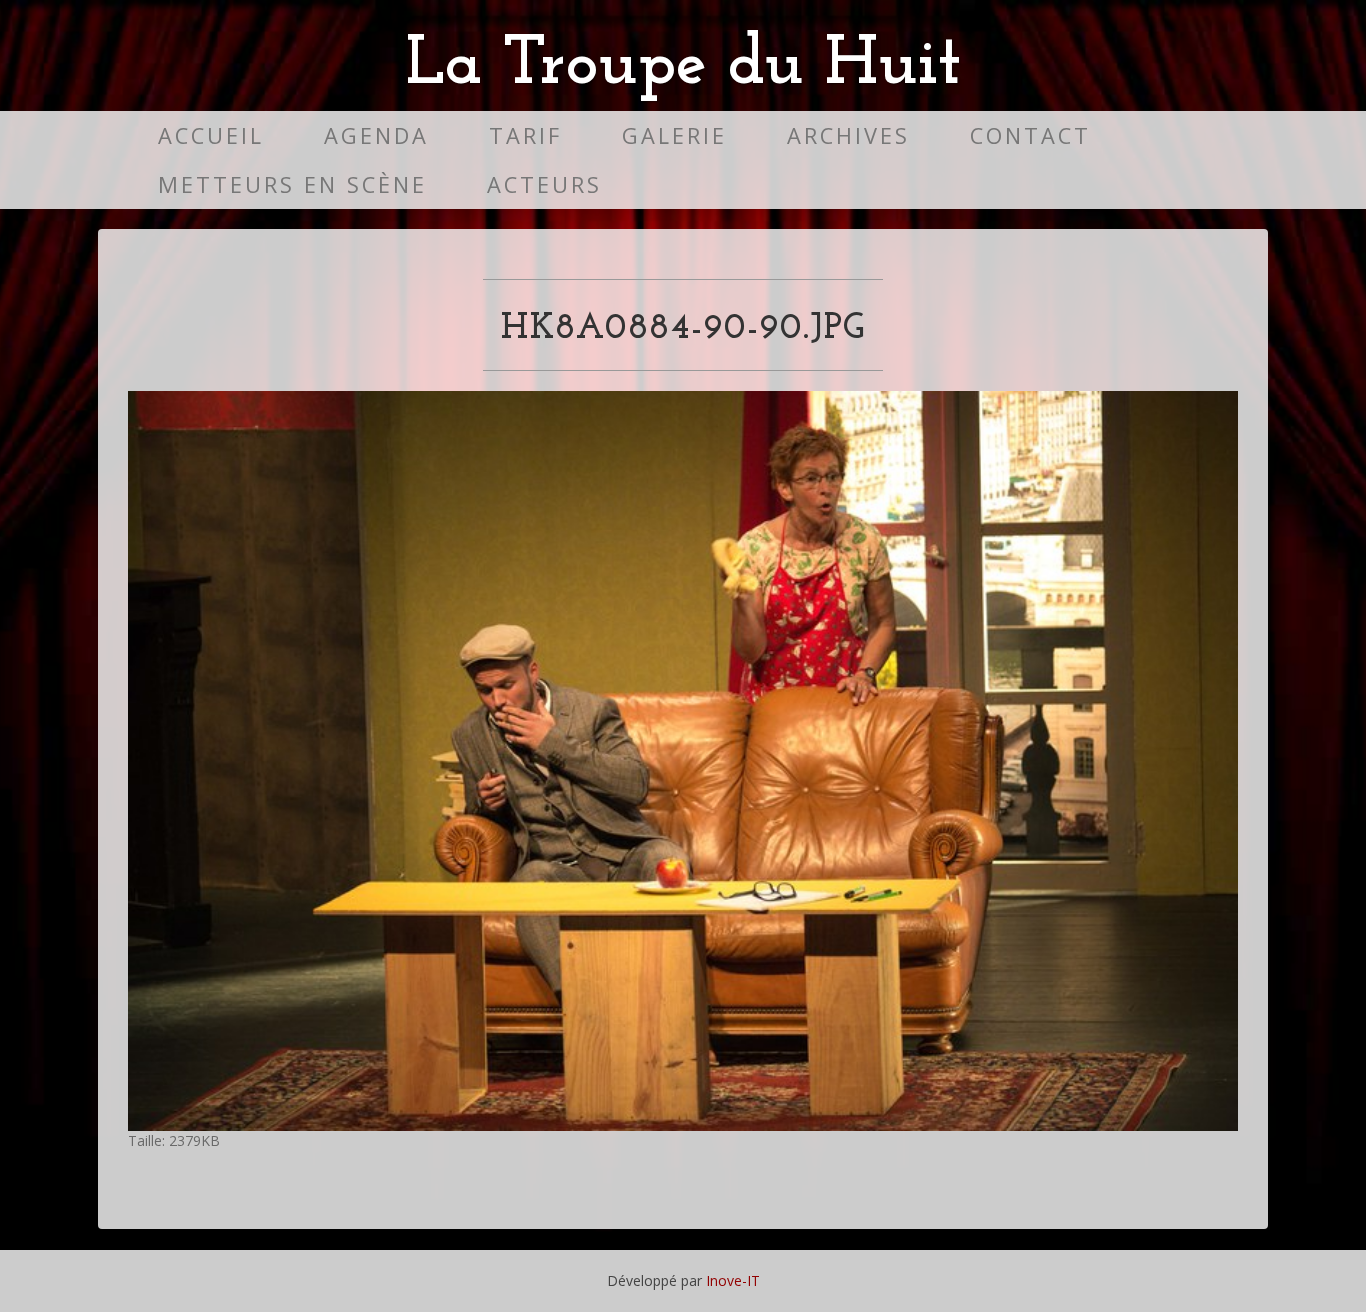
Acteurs (544, 184)
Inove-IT (733, 1280)
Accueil (211, 135)
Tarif (525, 135)
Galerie (674, 135)
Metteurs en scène (292, 184)
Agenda (376, 135)
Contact (1030, 135)
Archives (848, 135)
